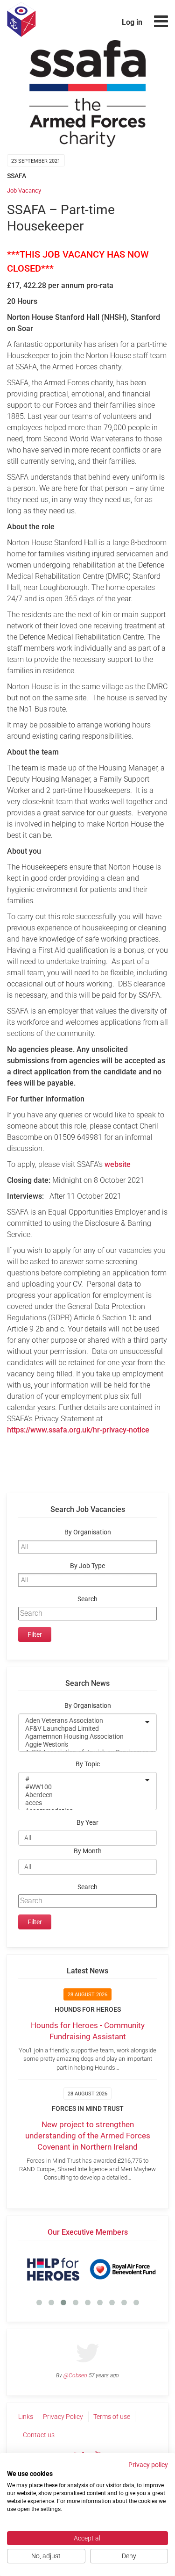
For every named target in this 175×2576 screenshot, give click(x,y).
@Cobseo (75, 2375)
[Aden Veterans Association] (81, 1721)
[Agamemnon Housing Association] (81, 1737)
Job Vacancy (24, 191)
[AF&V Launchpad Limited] (81, 1729)
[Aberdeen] (81, 1795)
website (118, 1164)
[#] (81, 1779)
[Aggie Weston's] (81, 1745)
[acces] (81, 1803)
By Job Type (87, 1566)
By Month (88, 1851)
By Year (87, 1823)
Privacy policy (148, 2465)
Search (87, 1599)
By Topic (88, 1764)
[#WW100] (81, 1787)
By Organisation (88, 1532)
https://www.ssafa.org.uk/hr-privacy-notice (78, 1430)
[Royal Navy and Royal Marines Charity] (87, 2269)
